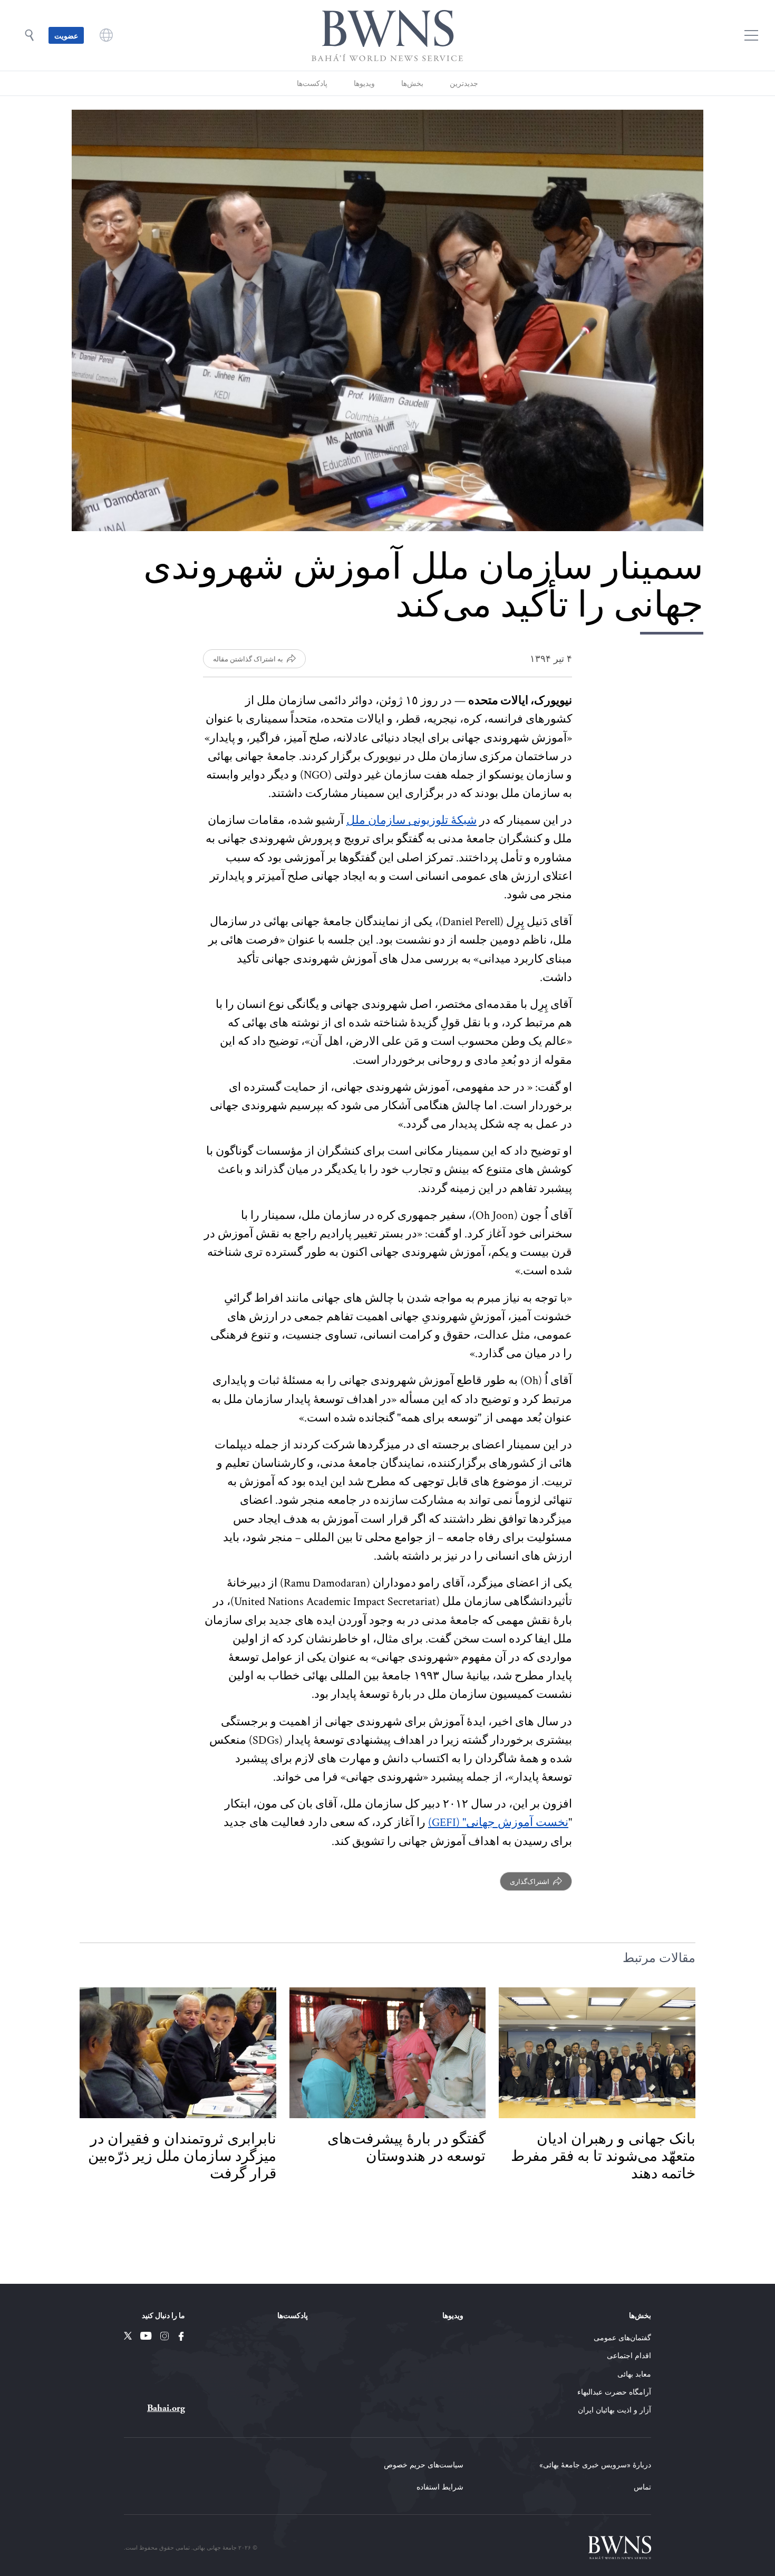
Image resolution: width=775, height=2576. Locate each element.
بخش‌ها (412, 83)
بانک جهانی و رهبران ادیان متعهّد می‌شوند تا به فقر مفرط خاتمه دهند (603, 2156)
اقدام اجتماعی (629, 2355)
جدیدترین (464, 83)
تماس (642, 2487)
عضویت (66, 35)
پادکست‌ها (312, 83)
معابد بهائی (634, 2374)
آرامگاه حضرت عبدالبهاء (614, 2392)
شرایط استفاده (440, 2487)
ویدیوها (364, 83)
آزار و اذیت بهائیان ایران (614, 2410)
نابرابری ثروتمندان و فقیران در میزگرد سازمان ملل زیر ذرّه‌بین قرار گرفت (182, 2156)
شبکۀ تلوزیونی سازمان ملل (411, 820)
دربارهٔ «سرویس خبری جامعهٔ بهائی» (595, 2464)
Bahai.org (166, 2408)
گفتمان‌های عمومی (622, 2337)
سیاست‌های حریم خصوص (424, 2464)
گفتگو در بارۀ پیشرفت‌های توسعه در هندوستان (406, 2147)
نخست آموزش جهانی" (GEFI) (498, 1823)
